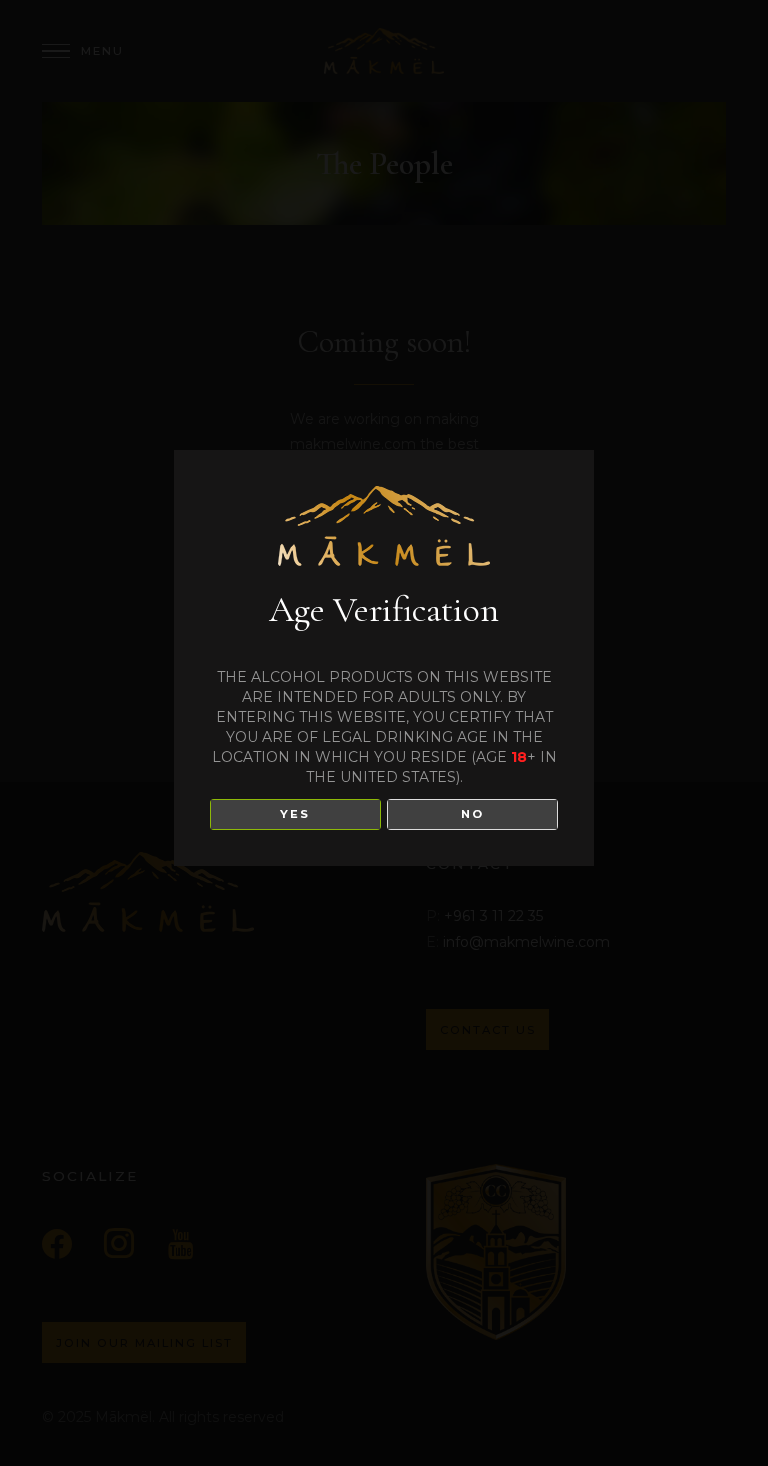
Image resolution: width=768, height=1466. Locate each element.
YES (295, 814)
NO (472, 814)
